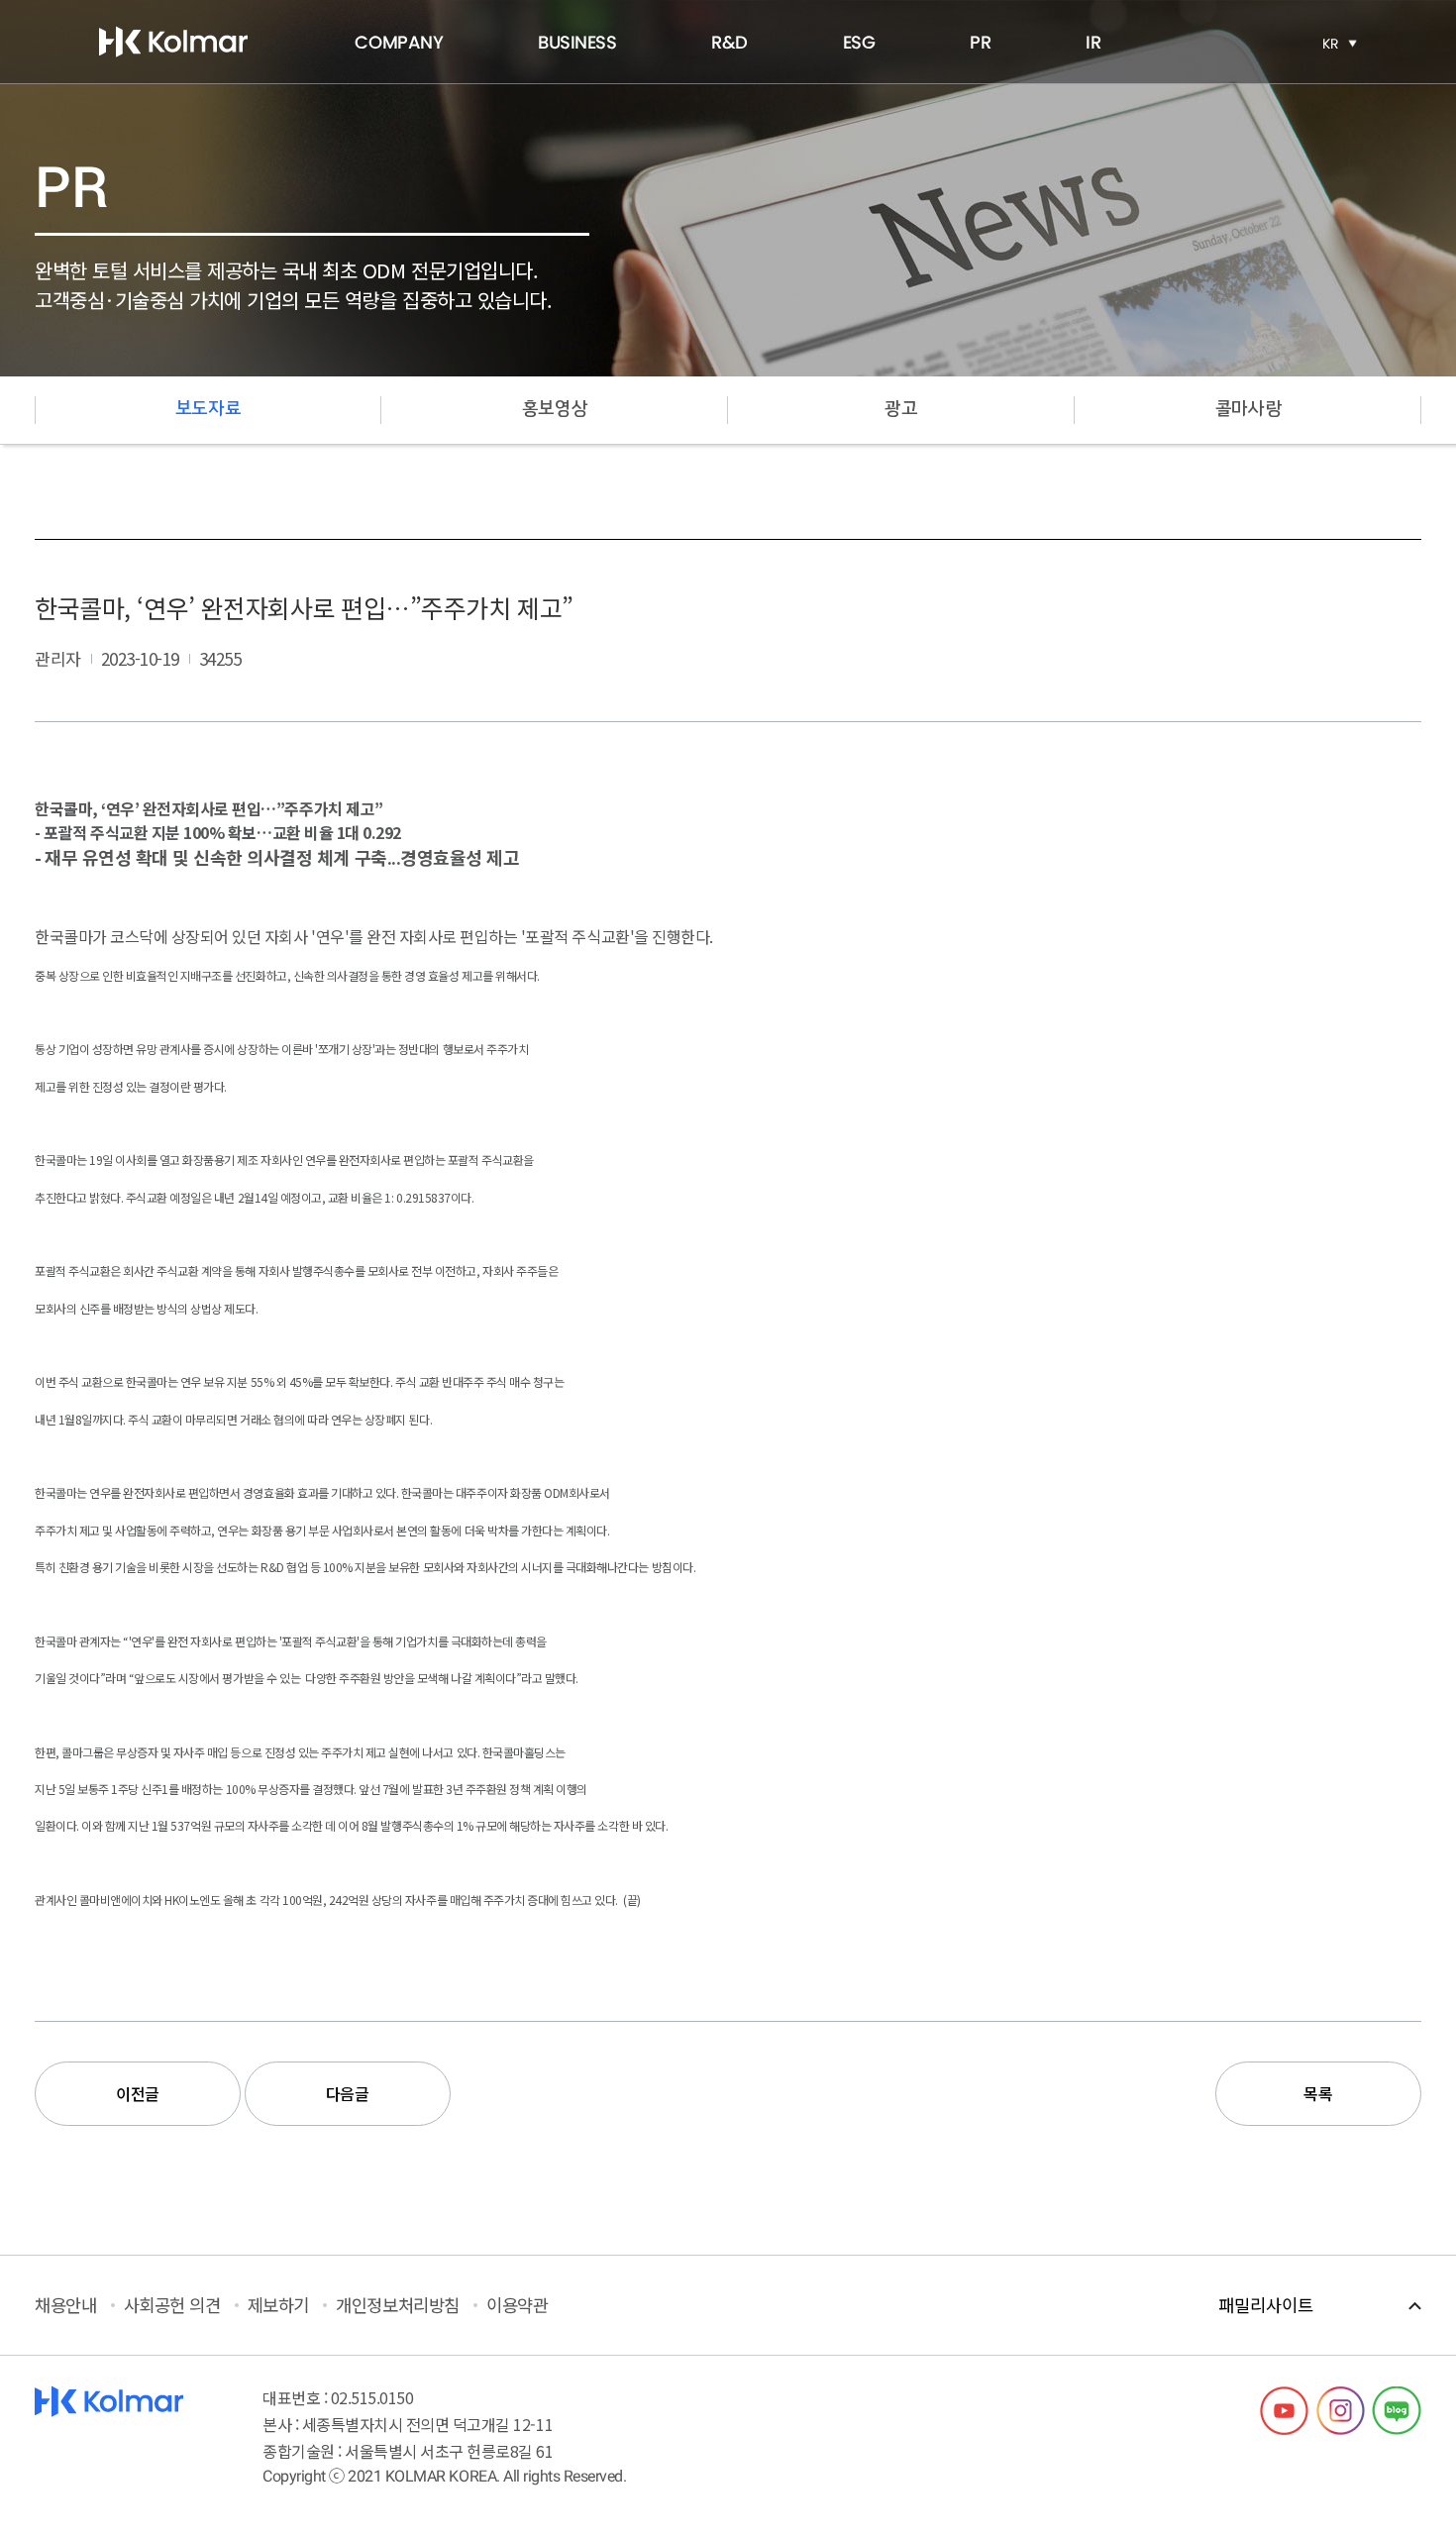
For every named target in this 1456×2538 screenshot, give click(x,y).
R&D (729, 42)
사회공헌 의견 (172, 2305)
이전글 (138, 2093)
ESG (859, 42)
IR (1093, 42)
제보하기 (278, 2305)
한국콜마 (173, 42)
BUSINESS (577, 42)
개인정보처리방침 (397, 2305)
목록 (1318, 2093)
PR (980, 42)
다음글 (348, 2093)
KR (1331, 44)
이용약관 (517, 2305)
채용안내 (65, 2305)
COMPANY (399, 42)
